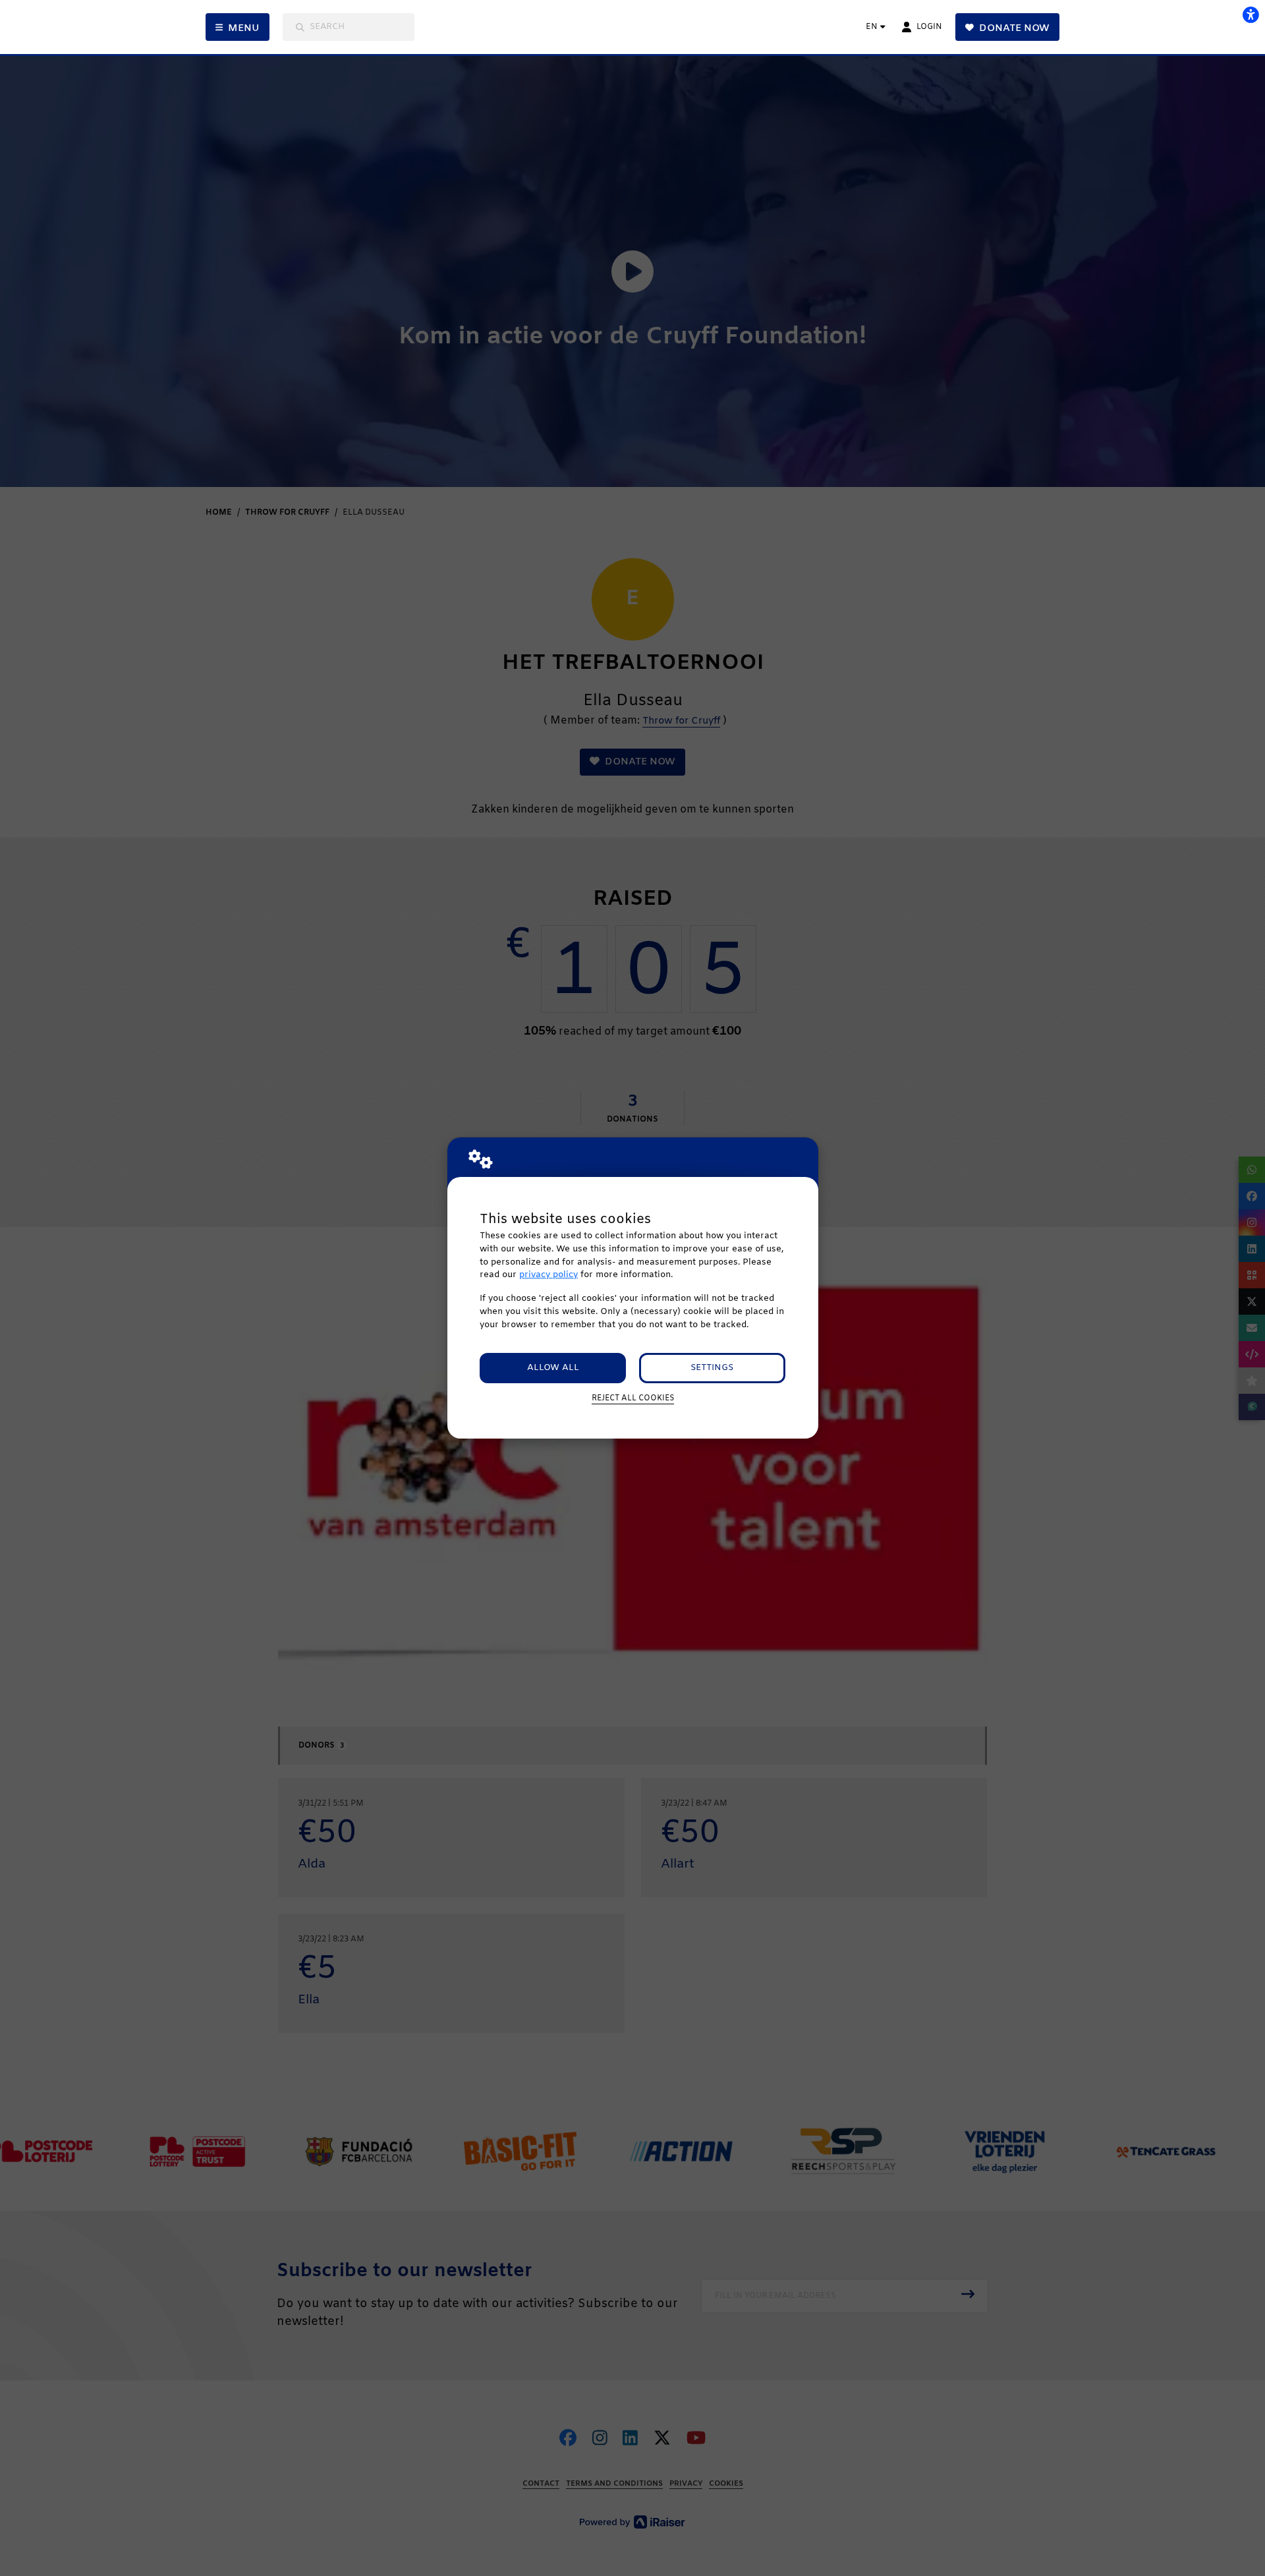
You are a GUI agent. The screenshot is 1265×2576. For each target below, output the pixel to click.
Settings (712, 1368)
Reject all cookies (633, 1398)
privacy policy (548, 1275)
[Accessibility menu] (1251, 14)
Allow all (553, 1368)
